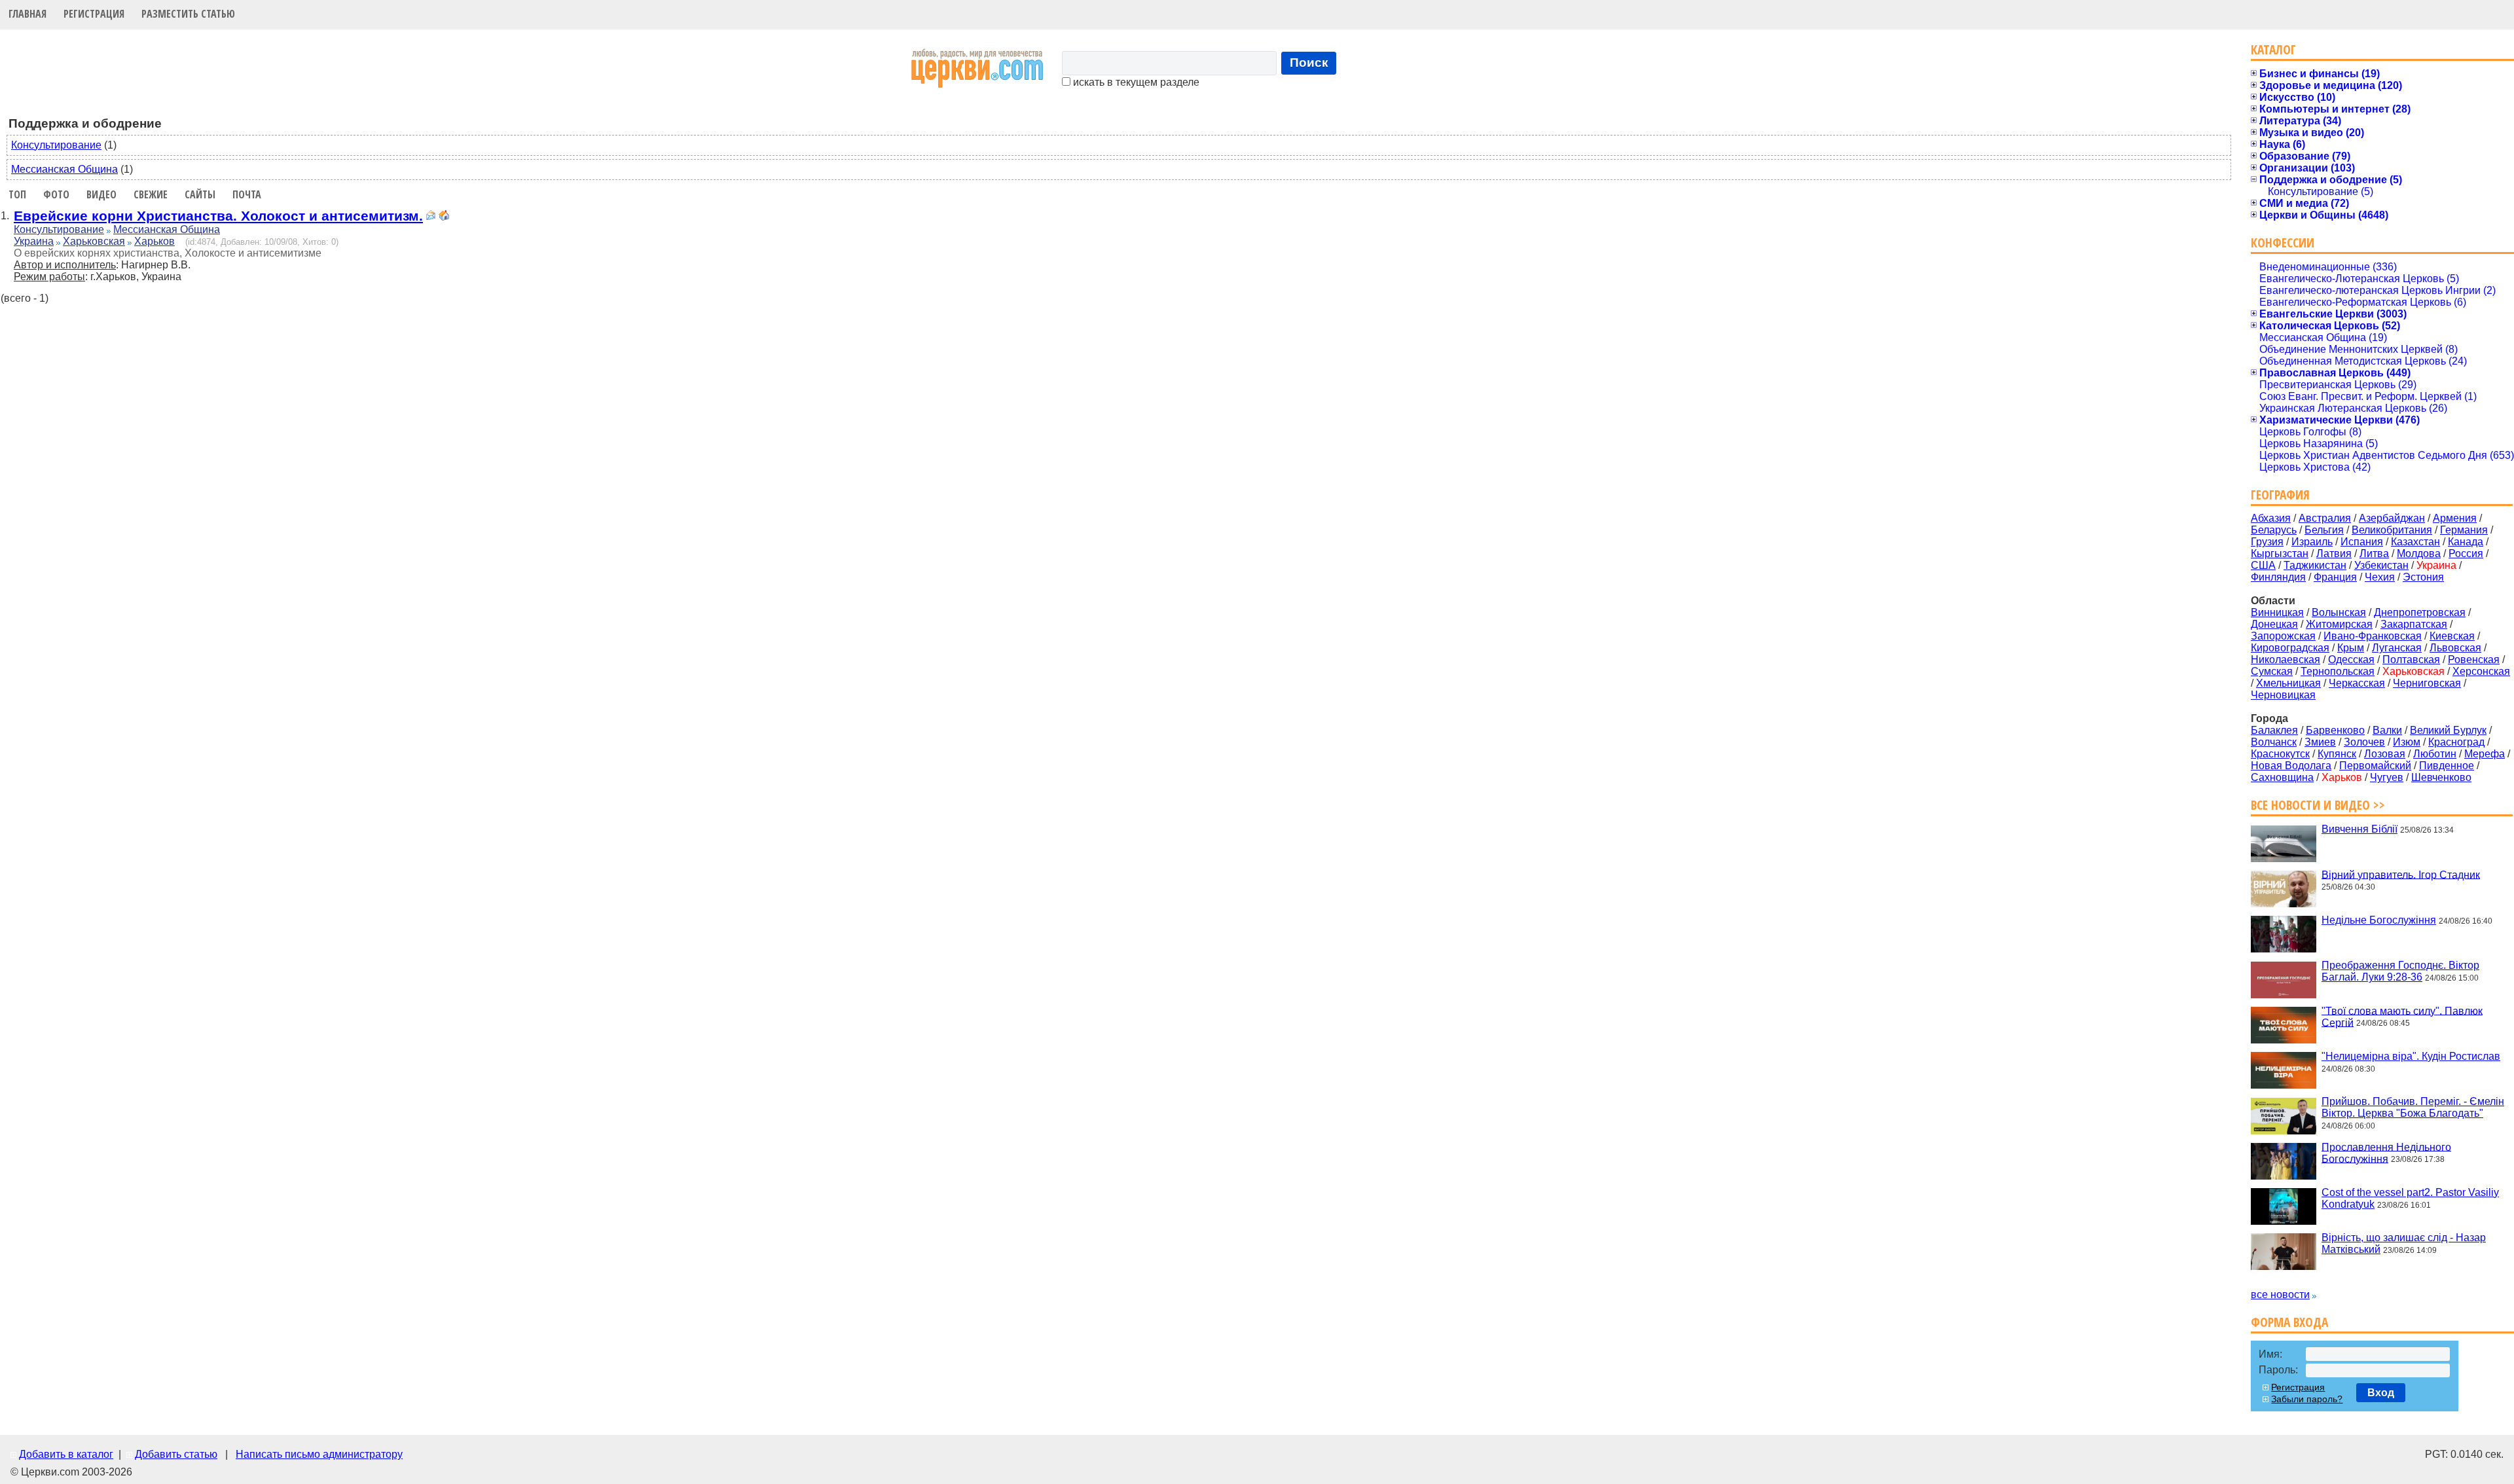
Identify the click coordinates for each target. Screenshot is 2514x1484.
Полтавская (2411, 660)
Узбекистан (2381, 565)
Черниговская (2427, 683)
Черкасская (2357, 683)
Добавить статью (176, 1454)
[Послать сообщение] (431, 217)
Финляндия (2278, 577)
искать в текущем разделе (1135, 82)
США (2263, 565)
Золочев (2364, 742)
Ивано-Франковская (2373, 636)
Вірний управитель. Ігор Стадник (2401, 874)
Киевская (2452, 636)
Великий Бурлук (2448, 730)
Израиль (2312, 542)
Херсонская (2481, 671)
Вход (2381, 1393)
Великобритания (2392, 530)
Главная (27, 14)
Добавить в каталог (66, 1454)
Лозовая (2385, 754)
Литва (2374, 553)
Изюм (2407, 742)
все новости (2280, 1294)
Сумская (2272, 671)
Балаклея (2274, 730)
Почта (247, 194)
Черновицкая (2283, 695)
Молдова (2419, 553)
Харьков (155, 241)
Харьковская (94, 241)
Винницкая (2277, 612)
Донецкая (2274, 624)
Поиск (1309, 63)
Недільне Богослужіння (2379, 920)
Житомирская (2339, 624)
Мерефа (2485, 754)
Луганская (2397, 648)
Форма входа (2289, 1322)
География (2280, 495)
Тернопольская (2338, 671)
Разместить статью (188, 14)
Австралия (2325, 518)
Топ (17, 194)
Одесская (2351, 660)
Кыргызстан (2280, 553)
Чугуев (2387, 777)
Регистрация (94, 14)
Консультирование (56, 145)
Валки (2387, 730)
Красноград (2456, 742)
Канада (2466, 542)
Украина (34, 241)
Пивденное (2447, 766)
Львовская (2455, 648)
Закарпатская (2414, 624)
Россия (2466, 553)
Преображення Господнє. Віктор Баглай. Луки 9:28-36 (2400, 971)
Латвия (2334, 553)
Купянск (2337, 754)
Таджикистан (2315, 565)
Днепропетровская (2420, 612)
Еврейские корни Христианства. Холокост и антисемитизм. (218, 216)
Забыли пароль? (2307, 1399)
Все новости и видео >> (2318, 805)
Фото (56, 194)
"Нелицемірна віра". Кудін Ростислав (2411, 1056)
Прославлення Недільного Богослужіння (2386, 1152)
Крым (2351, 648)
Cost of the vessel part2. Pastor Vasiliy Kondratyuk (2410, 1198)
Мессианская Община (64, 169)
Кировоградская (2290, 648)
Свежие (151, 194)
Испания (2362, 542)
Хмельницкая (2288, 683)
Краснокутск (2280, 754)
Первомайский (2375, 766)
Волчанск (2274, 742)
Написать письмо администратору (319, 1454)
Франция (2335, 577)
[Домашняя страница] (444, 217)
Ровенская (2474, 660)
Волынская (2339, 612)
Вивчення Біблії (2359, 829)
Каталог (2273, 49)
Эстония (2423, 577)
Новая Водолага (2291, 766)
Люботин (2435, 754)
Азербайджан (2392, 518)
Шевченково (2441, 777)
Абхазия (2271, 518)
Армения (2455, 518)
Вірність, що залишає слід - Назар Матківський (2404, 1243)
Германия (2464, 530)
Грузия (2267, 542)
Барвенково (2335, 730)
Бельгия (2324, 530)
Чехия (2380, 577)
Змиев (2320, 742)
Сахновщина (2282, 777)
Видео (101, 194)
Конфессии (2283, 243)
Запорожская (2283, 636)
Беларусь (2274, 530)
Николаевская (2286, 660)
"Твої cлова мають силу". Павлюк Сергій (2402, 1016)
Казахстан (2415, 542)
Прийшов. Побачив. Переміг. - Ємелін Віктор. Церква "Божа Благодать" (2413, 1107)
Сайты (200, 194)
